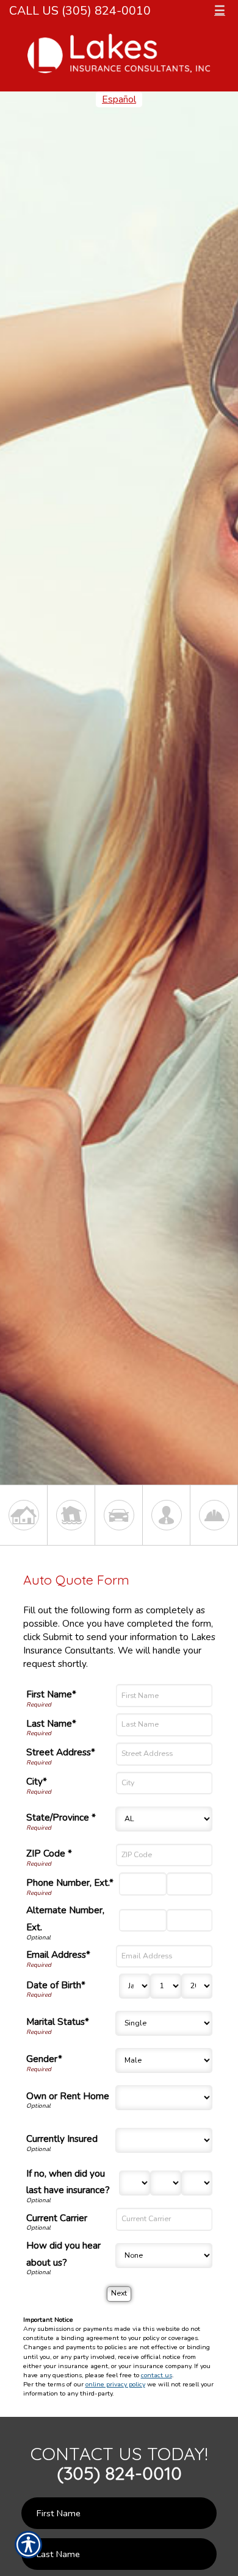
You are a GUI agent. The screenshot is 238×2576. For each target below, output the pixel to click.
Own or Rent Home (68, 2096)
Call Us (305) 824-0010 (80, 11)
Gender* (44, 2059)
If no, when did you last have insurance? (68, 2182)
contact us (157, 2375)
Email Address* (58, 1954)
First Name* (51, 1694)
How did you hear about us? (63, 2254)
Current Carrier (57, 2218)
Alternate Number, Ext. (65, 1918)
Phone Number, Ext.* (70, 1882)
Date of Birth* (56, 1985)
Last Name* (51, 1723)
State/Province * (61, 1817)
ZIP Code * (49, 1853)
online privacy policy (115, 2384)
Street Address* (61, 1752)
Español (119, 99)
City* (37, 1781)
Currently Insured (62, 2139)
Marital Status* (58, 2021)
